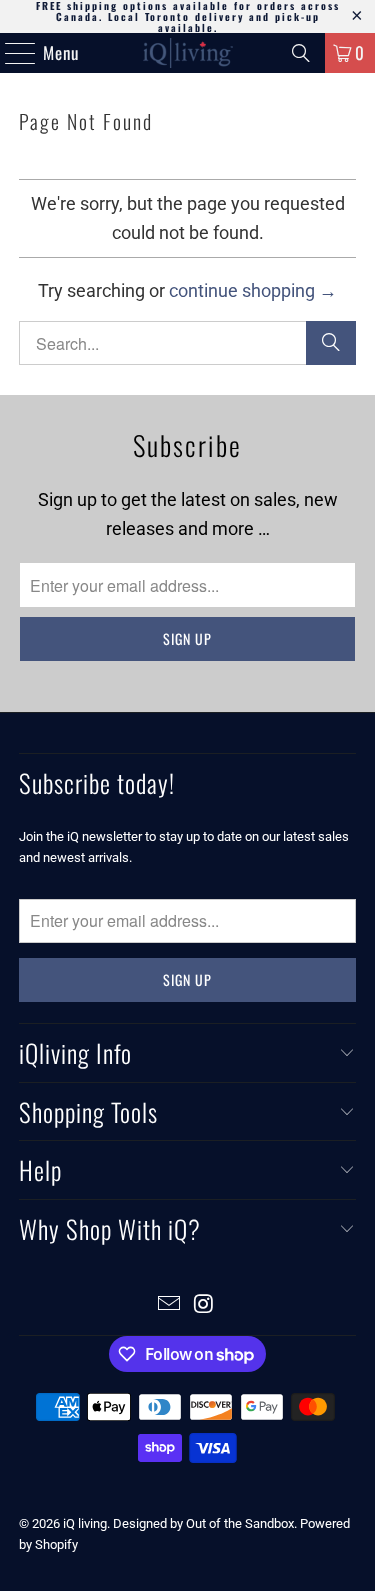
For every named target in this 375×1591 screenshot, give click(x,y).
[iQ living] (188, 53)
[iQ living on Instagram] (204, 1305)
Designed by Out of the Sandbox (203, 1523)
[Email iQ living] (169, 1305)
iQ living (85, 1523)
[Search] (301, 53)
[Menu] (10, 53)
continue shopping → (253, 290)
